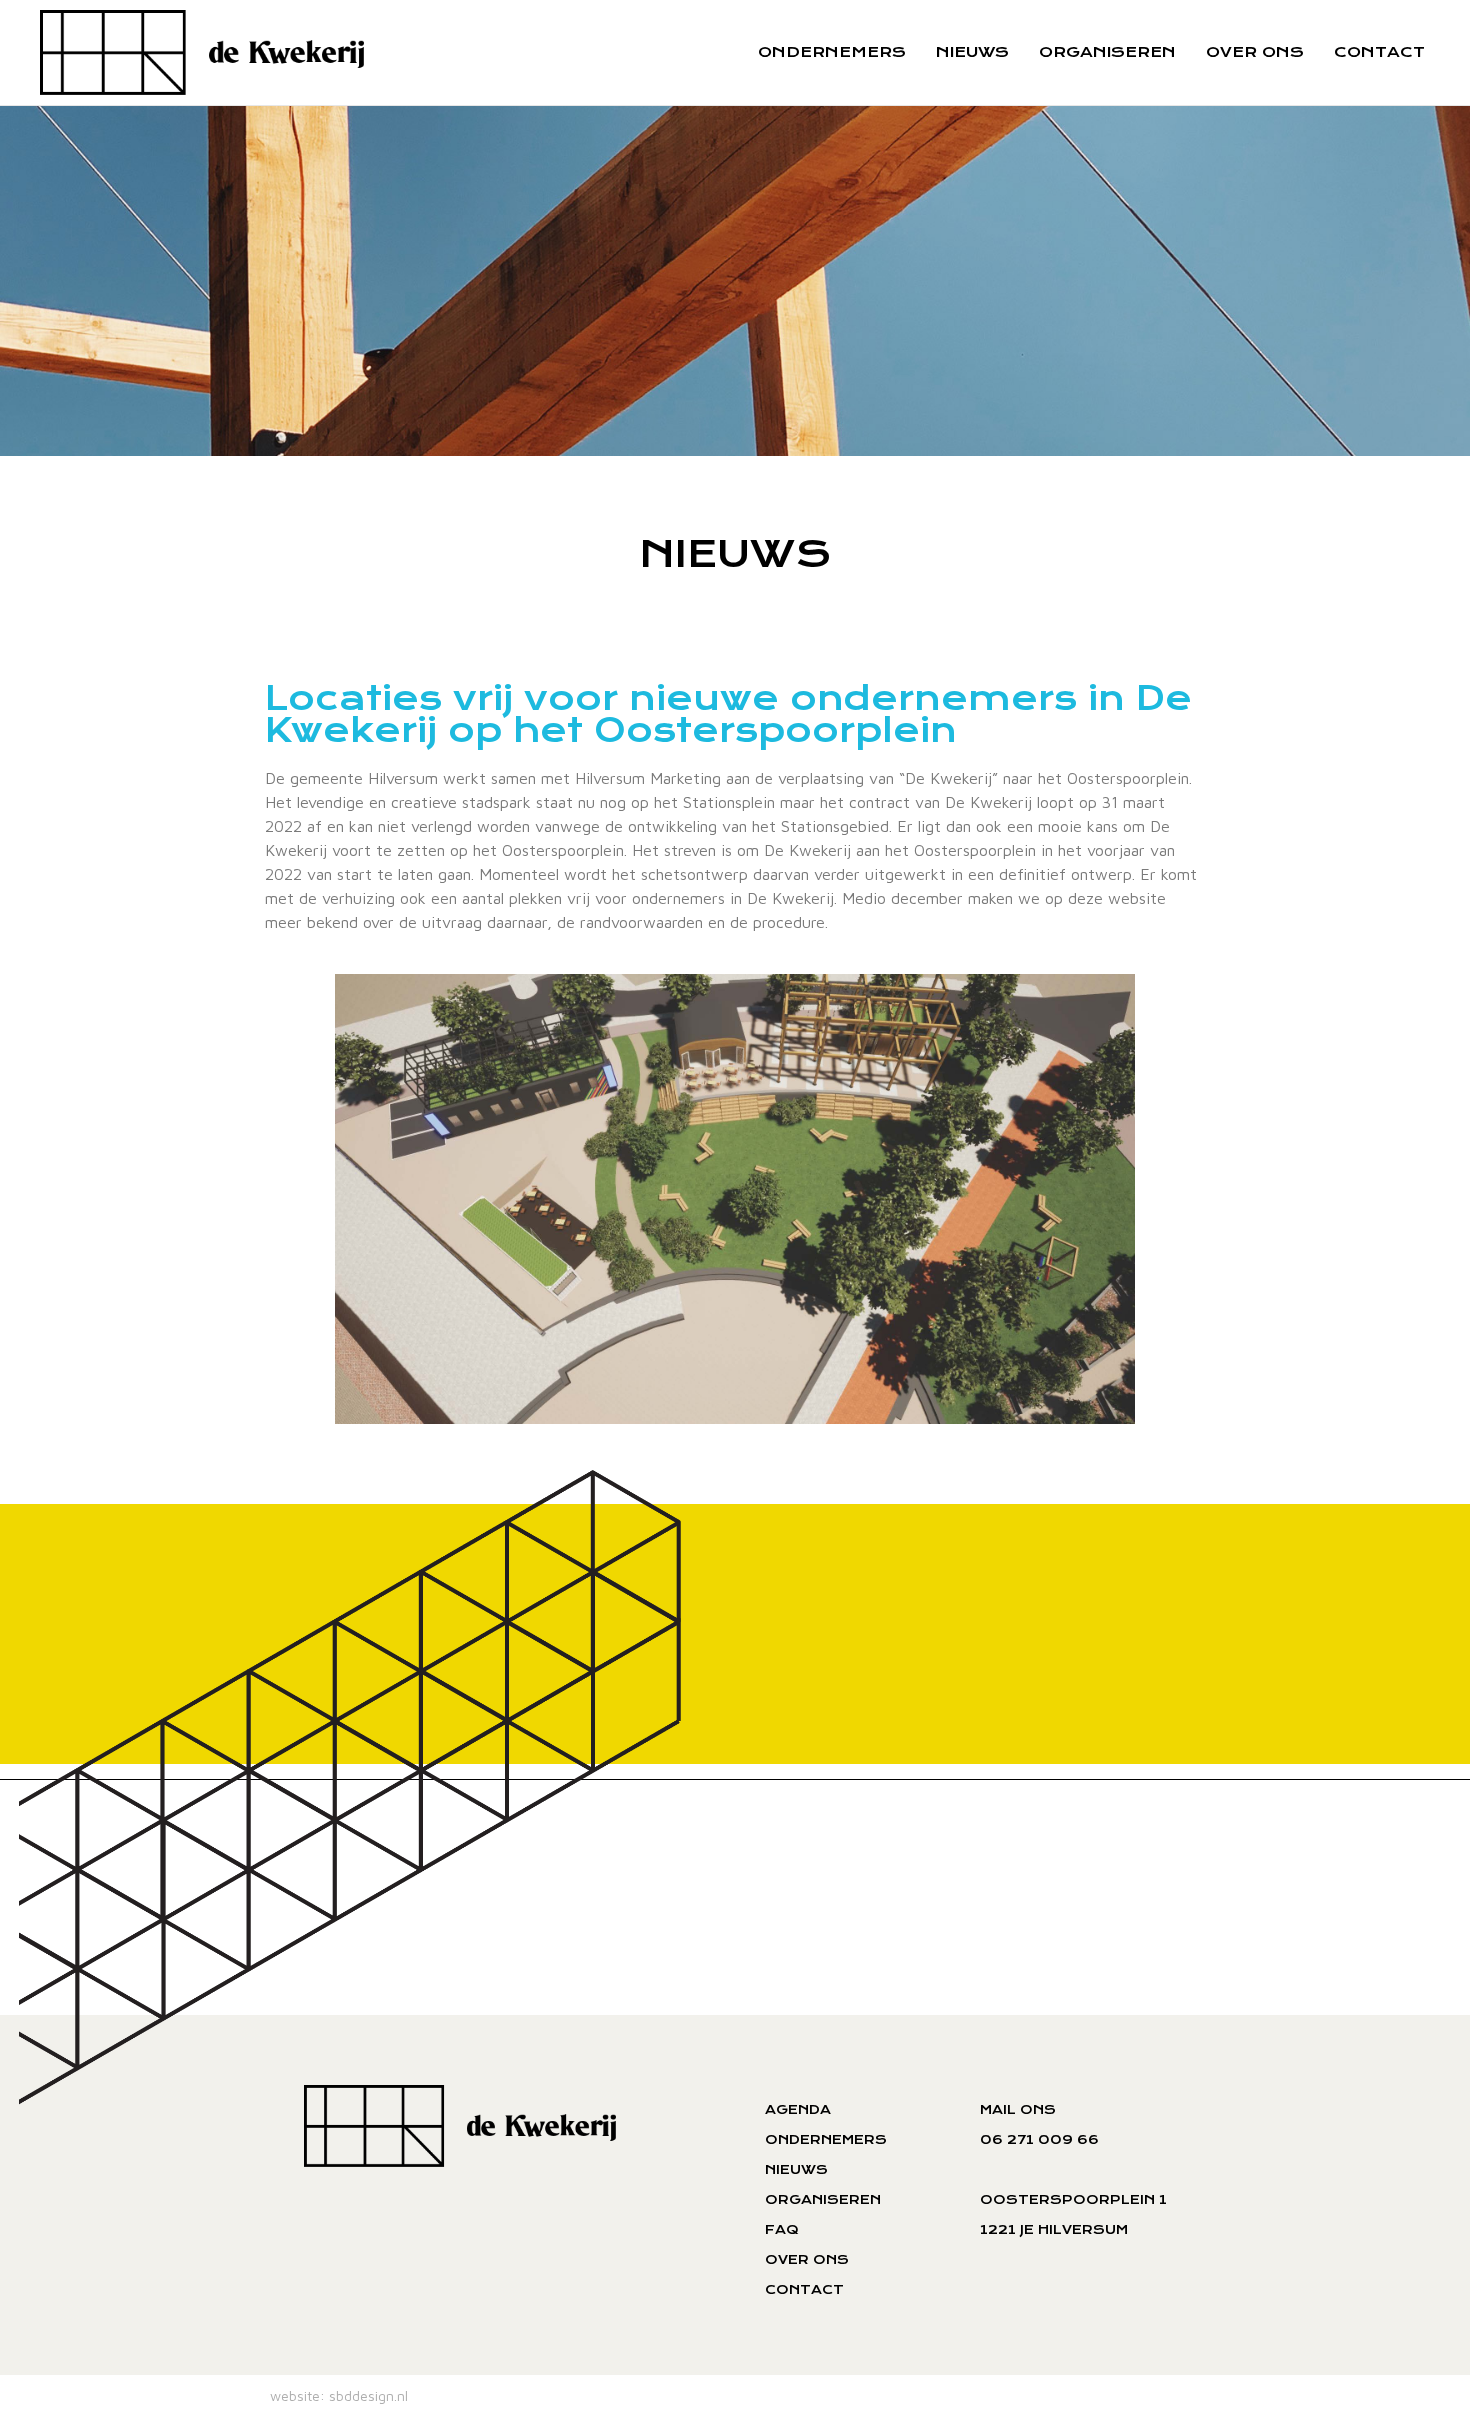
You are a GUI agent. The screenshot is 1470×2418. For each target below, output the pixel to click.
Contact (1379, 52)
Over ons (1255, 52)
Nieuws (972, 52)
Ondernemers (832, 52)
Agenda (798, 2109)
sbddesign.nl (368, 2395)
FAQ (782, 2229)
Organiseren (1107, 52)
